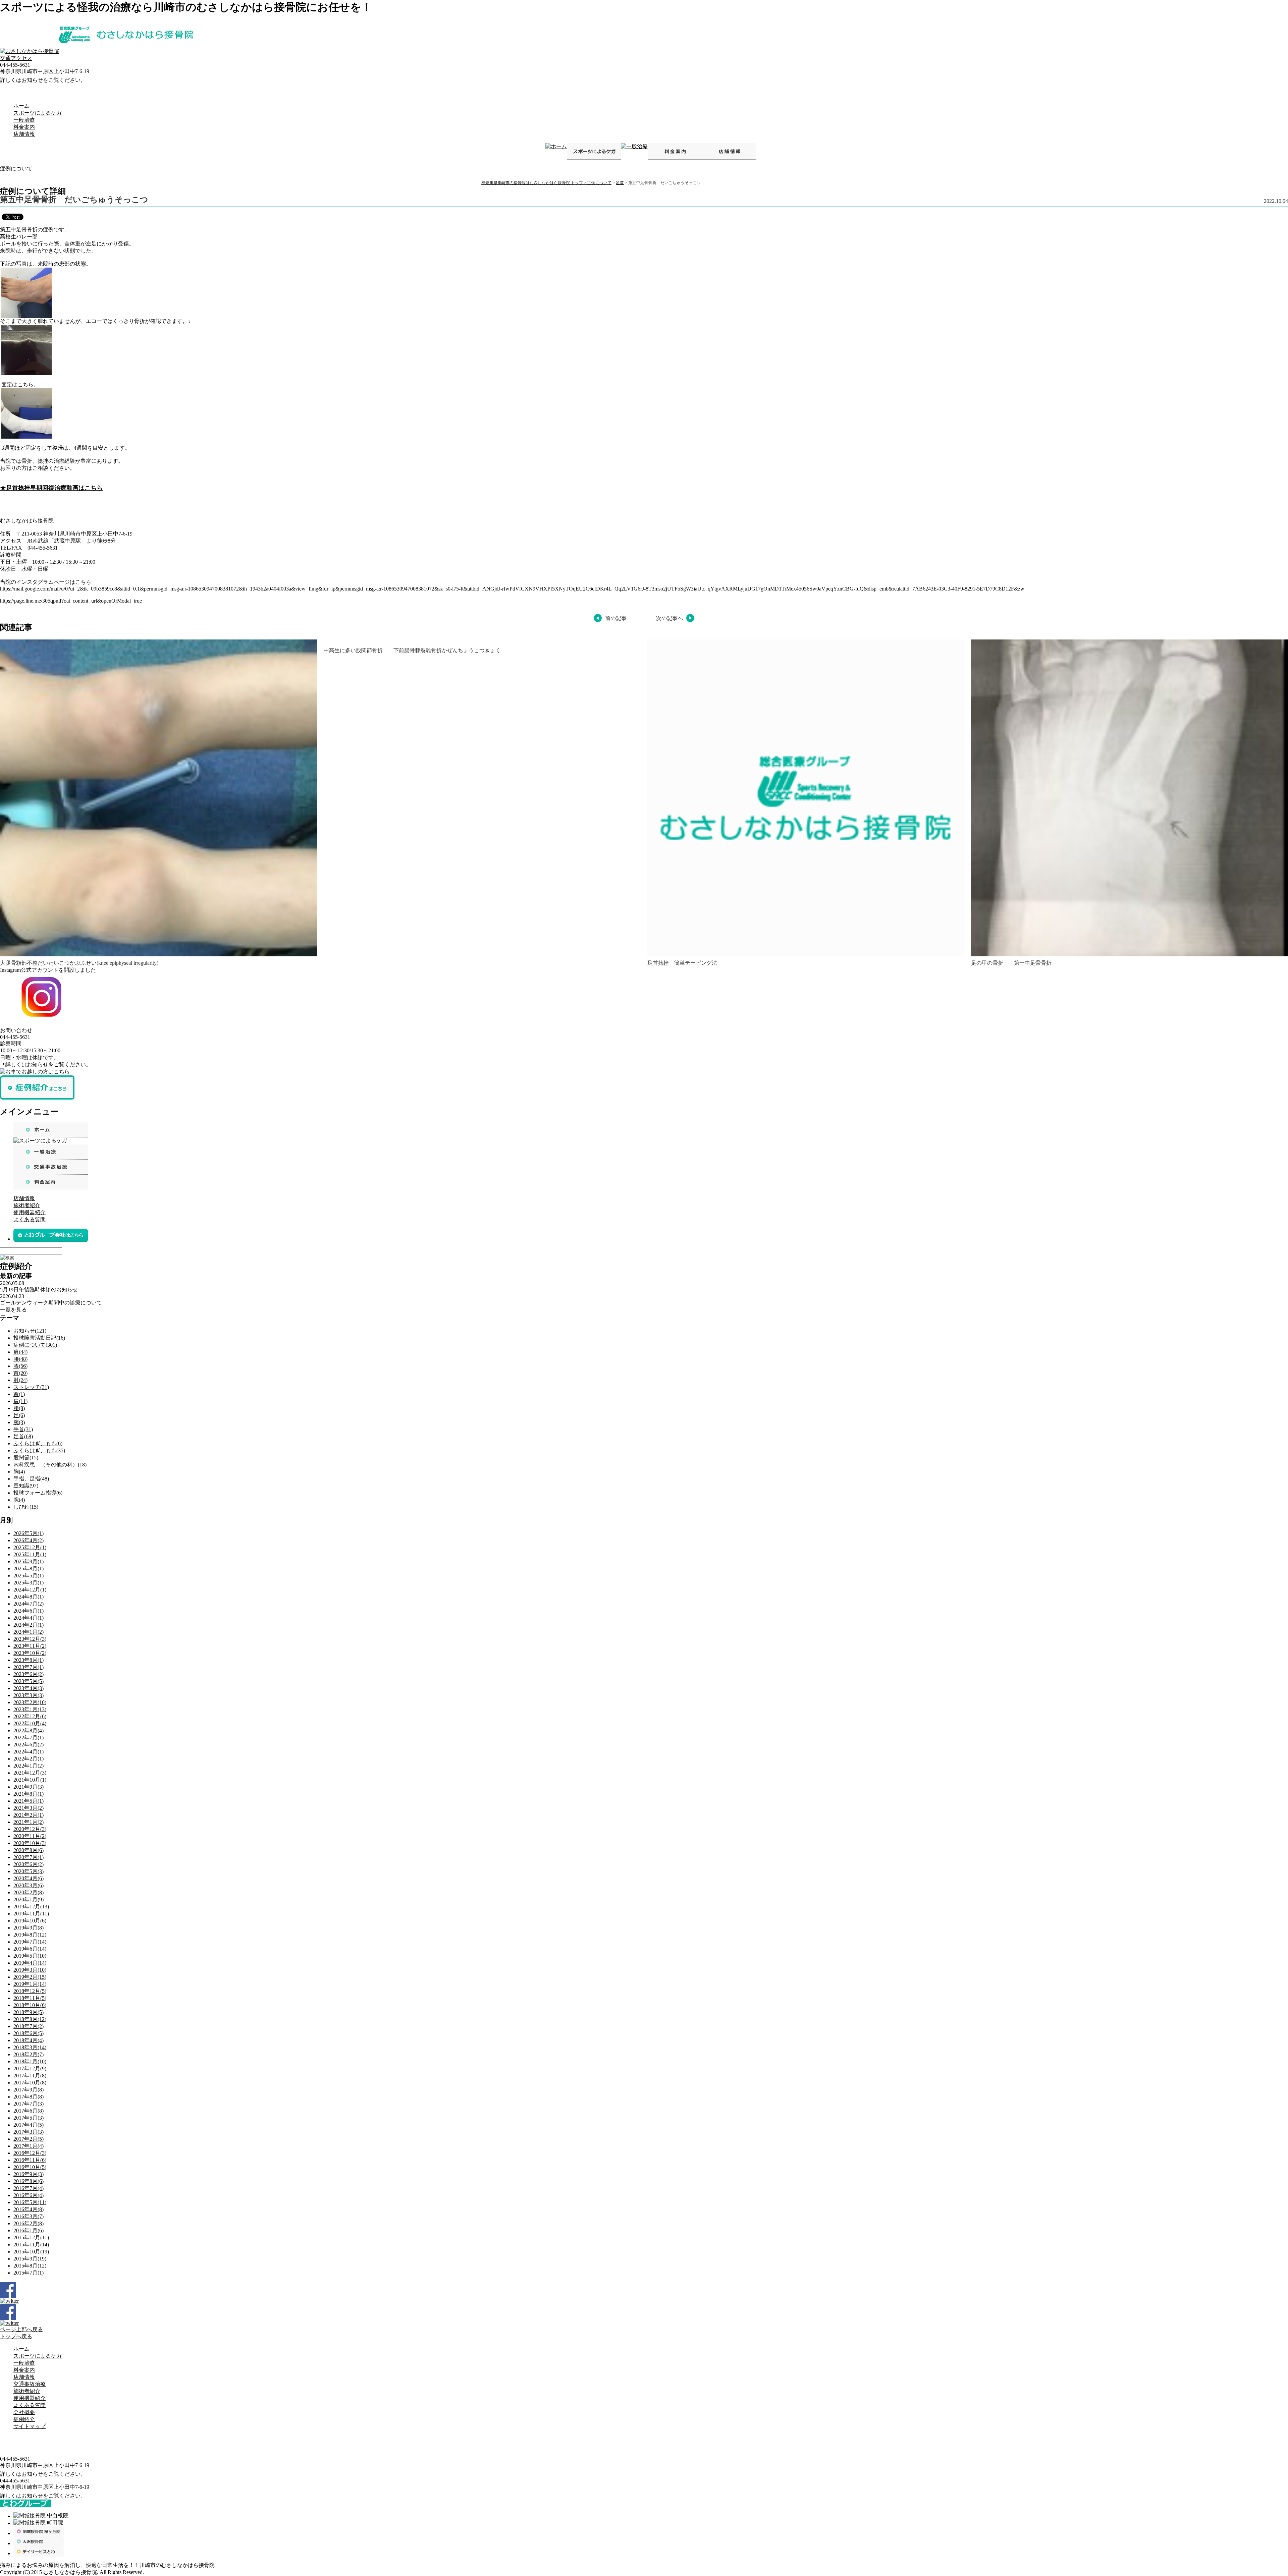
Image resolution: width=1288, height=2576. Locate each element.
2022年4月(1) (29, 1752)
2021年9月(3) (29, 1787)
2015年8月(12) (30, 2266)
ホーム (21, 106)
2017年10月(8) (30, 2083)
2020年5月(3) (29, 1871)
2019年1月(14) (30, 1984)
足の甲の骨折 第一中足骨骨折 (1011, 963)
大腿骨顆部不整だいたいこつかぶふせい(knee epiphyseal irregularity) (79, 963)
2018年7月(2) (29, 2026)
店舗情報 (24, 134)
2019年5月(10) (30, 1956)
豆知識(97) (26, 1486)
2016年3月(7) (29, 2216)
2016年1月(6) (29, 2230)
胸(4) (19, 1472)
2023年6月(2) (29, 1674)
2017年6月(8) (29, 2111)
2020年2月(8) (29, 1892)
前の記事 (616, 618)
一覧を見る (13, 1310)
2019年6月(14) (30, 1949)
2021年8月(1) (29, 1794)
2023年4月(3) (29, 1688)
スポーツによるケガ (38, 113)
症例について (599, 183)
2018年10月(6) (30, 2005)
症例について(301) (35, 1345)
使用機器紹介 (30, 1212)
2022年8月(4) (29, 1730)
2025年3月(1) (29, 1583)
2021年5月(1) (29, 1801)
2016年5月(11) (30, 2202)
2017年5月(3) (29, 2118)
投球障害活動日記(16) (39, 1338)
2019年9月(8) (29, 1928)
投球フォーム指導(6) (38, 1493)
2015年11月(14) (31, 2245)
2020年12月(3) (30, 1829)
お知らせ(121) (30, 1331)
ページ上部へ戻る (21, 2329)
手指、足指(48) (31, 1479)
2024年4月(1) (29, 1618)
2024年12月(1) (30, 1590)
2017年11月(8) (30, 2076)
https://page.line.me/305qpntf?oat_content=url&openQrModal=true (71, 601)
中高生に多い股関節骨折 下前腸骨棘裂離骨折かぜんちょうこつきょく (412, 650)
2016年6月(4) (29, 2195)
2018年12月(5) (30, 1991)
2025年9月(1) (29, 1561)
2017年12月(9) (30, 2068)
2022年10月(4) (30, 1723)
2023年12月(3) (30, 1639)
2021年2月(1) (29, 1815)
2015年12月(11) (31, 2237)
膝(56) (20, 1366)
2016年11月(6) (30, 2160)
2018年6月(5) (29, 2033)
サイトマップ (30, 2426)
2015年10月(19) (31, 2252)
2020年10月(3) (30, 1843)
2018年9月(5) (29, 2012)
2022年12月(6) (30, 1716)
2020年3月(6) (29, 1885)
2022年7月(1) (29, 1738)
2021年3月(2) (29, 1808)
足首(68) (23, 1436)
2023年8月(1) (29, 1660)
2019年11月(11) (31, 1914)
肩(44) (20, 1352)
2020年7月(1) (29, 1857)
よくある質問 (30, 1219)
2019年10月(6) (30, 1921)
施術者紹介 (27, 1205)
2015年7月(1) (29, 2273)
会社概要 (24, 2412)
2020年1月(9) (29, 1899)
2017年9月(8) (29, 2090)
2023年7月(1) (29, 1667)
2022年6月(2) (29, 1745)
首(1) (19, 1394)
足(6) (19, 1415)
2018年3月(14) (30, 2047)
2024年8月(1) (29, 1597)
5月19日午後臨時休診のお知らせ (39, 1290)
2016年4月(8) (29, 2209)
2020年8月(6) (29, 1850)
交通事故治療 (30, 2384)
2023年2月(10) (30, 1702)
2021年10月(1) (30, 1780)
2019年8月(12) (30, 1935)
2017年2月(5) (29, 2139)
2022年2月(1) (29, 1759)
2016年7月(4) (29, 2188)
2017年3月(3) (29, 2132)
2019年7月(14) (30, 1942)
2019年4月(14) (30, 1963)
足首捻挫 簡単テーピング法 (682, 963)
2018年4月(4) (29, 2040)
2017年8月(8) (29, 2097)
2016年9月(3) (29, 2174)
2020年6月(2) (29, 1864)
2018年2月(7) (29, 2054)
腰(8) (19, 1408)
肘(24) (20, 1380)
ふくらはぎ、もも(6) (38, 1443)
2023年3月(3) (29, 1695)
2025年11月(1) (30, 1554)
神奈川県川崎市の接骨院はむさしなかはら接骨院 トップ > (534, 183)
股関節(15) (26, 1458)
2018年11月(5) (30, 1998)
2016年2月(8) (29, 2223)
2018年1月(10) (30, 2061)
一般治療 (24, 120)
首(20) (20, 1373)
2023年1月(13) (30, 1709)
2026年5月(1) (29, 1533)
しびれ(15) (26, 1507)
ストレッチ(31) (31, 1387)
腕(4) (19, 1500)
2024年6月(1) (29, 1611)
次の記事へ (669, 618)
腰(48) (20, 1359)
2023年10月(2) (30, 1653)
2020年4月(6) (29, 1878)
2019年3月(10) (30, 1970)
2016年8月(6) (29, 2181)
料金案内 (24, 127)
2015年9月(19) (30, 2259)
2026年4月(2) (29, 1540)
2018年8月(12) (30, 2019)
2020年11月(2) (30, 1836)
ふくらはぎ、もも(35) (39, 1450)
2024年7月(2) (29, 1604)
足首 (620, 183)
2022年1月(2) (29, 1766)
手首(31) (23, 1429)
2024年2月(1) (29, 1625)
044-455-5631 (15, 2459)
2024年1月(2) (29, 1632)
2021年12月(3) (30, 1773)
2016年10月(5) (30, 2167)
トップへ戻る (16, 2336)
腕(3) (19, 1422)
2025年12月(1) (30, 1547)
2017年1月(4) (29, 2146)
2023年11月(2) (30, 1646)
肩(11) (20, 1401)
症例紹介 (24, 2419)
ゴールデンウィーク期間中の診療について (51, 1303)
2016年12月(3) (30, 2153)
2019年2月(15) (30, 1977)
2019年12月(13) (31, 1907)
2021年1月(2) (29, 1822)
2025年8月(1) (29, 1569)
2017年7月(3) (29, 2104)
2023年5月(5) (29, 1681)
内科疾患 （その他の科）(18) (50, 1465)
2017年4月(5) (29, 2125)
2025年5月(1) (29, 1576)
